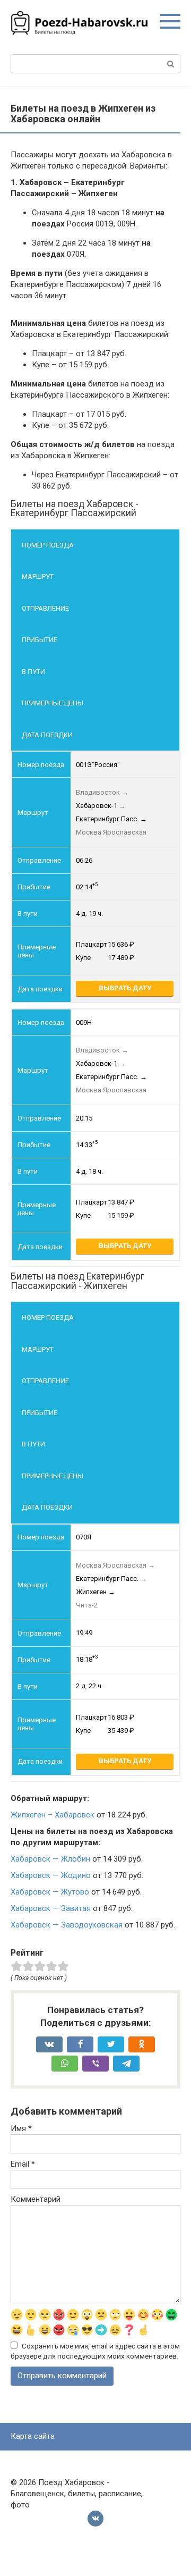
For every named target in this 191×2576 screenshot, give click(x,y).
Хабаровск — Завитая (51, 1908)
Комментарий (36, 2199)
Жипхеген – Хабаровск (53, 1815)
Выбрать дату (125, 988)
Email (23, 2164)
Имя (21, 2128)
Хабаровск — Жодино (51, 1875)
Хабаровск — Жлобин (50, 1859)
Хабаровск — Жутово (50, 1892)
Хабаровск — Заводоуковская (67, 1925)
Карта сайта (33, 2436)
